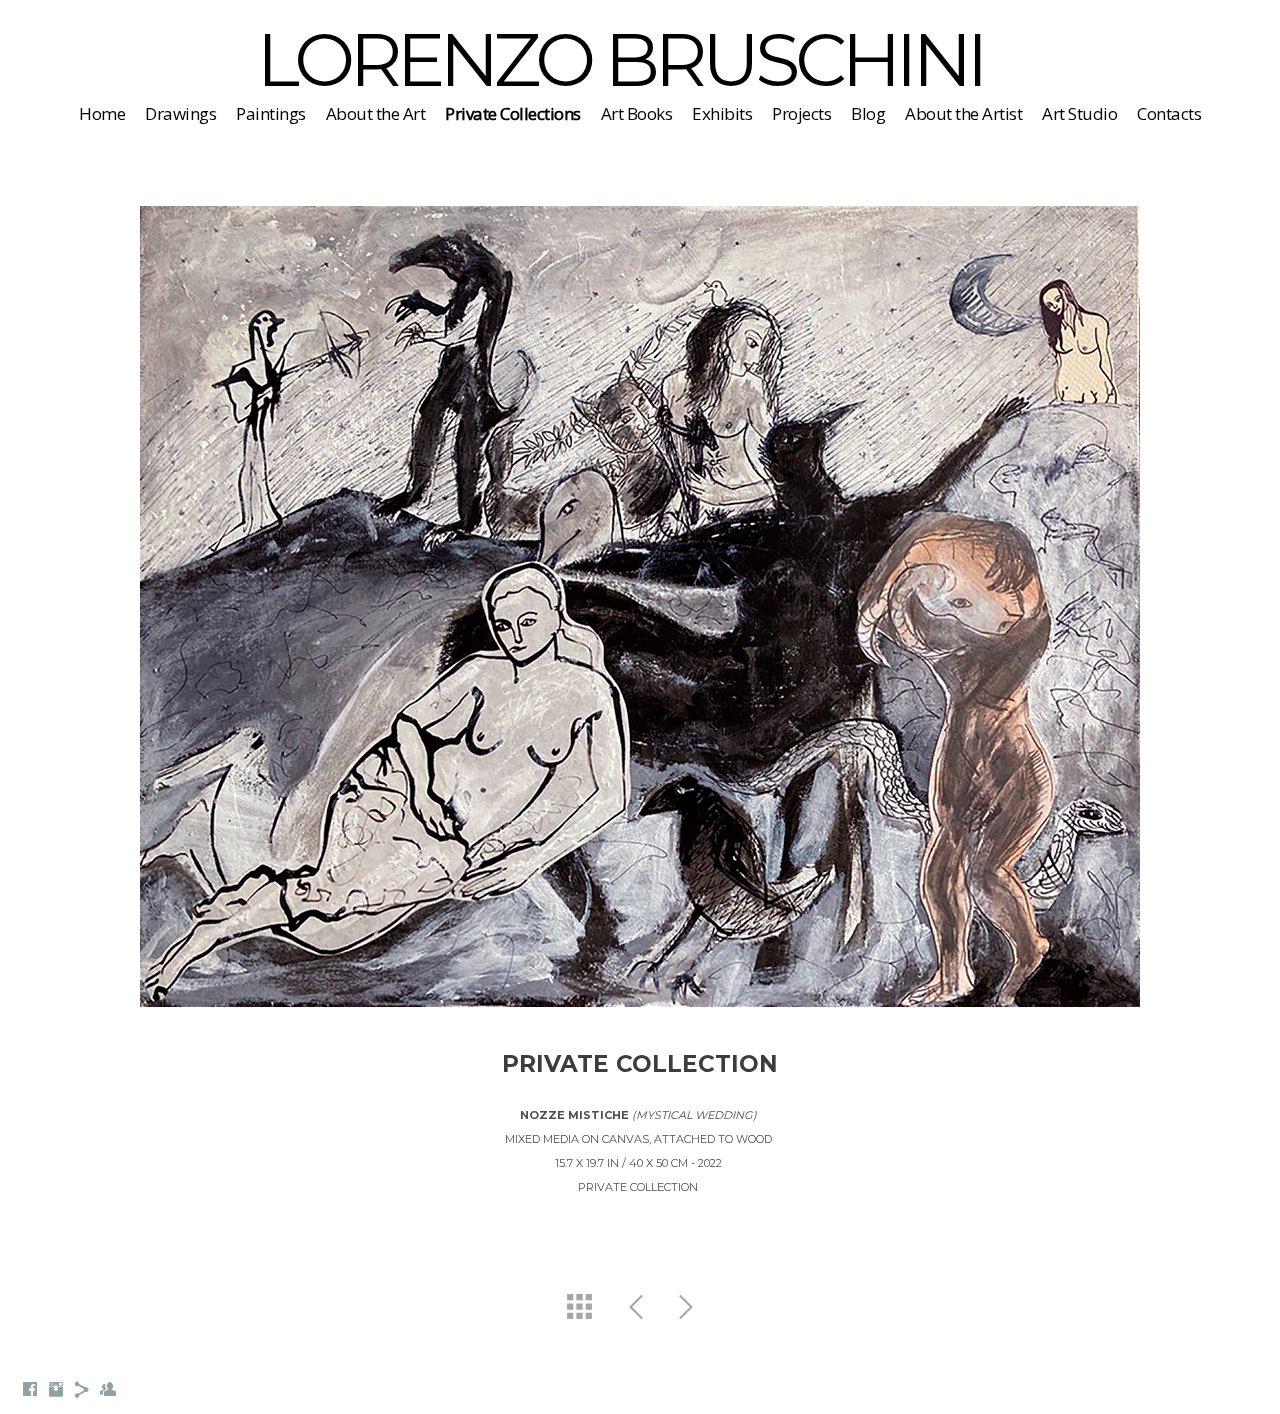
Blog (868, 113)
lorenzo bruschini (620, 59)
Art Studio (1079, 113)
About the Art (376, 113)
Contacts (1169, 113)
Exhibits (722, 113)
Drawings (180, 113)
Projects (801, 113)
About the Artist (963, 113)
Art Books (637, 113)
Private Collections (513, 113)
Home (102, 113)
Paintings (271, 113)
